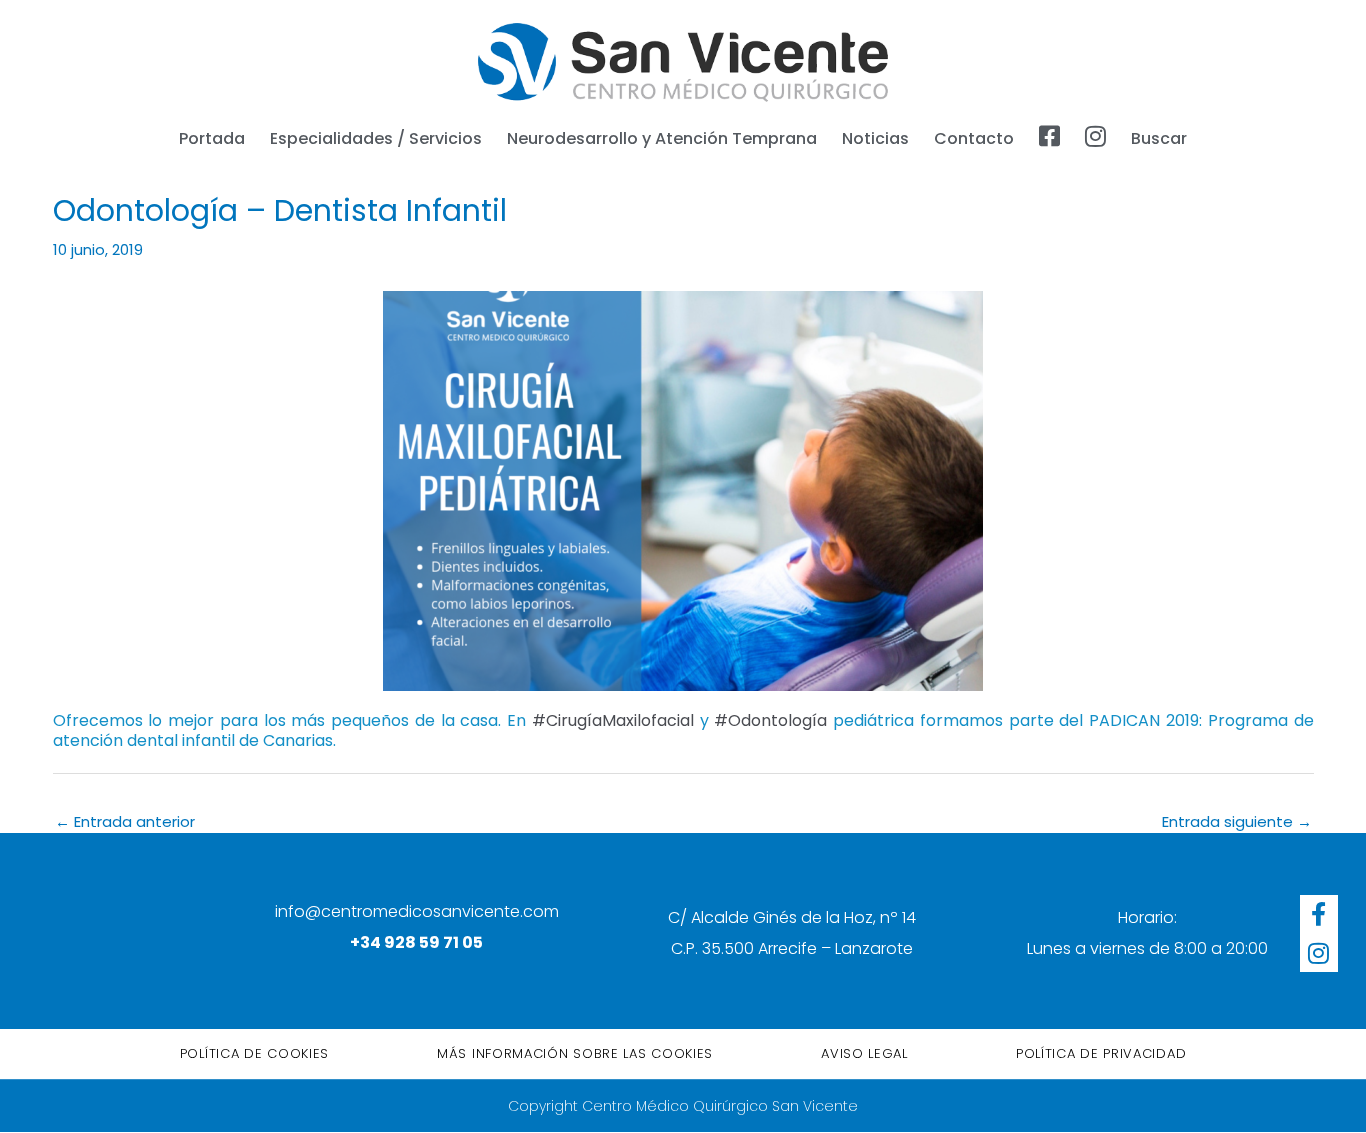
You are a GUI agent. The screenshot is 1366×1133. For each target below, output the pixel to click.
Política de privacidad (1101, 1053)
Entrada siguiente (1237, 821)
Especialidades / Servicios (376, 138)
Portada (212, 138)
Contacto (974, 138)
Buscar (1159, 138)
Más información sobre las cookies (575, 1053)
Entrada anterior (125, 821)
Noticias (875, 138)
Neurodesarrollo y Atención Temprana (662, 138)
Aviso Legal (864, 1053)
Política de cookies (254, 1053)
